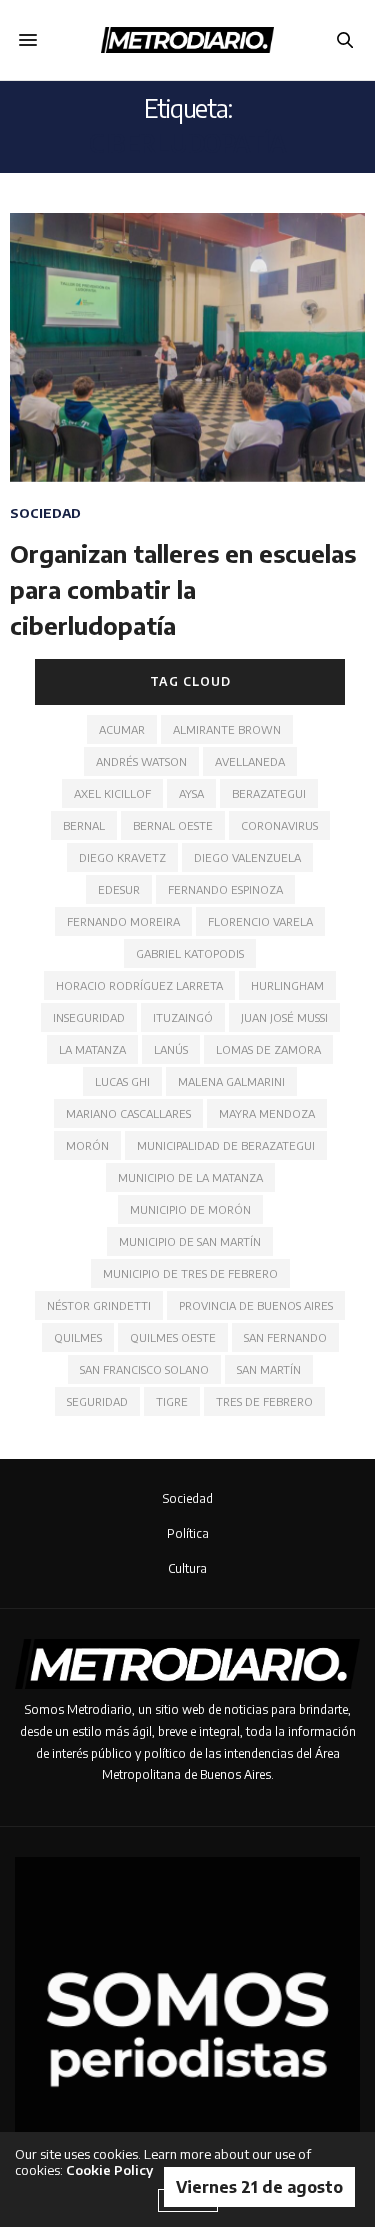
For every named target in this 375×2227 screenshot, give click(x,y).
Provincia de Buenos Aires (256, 1305)
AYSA (191, 793)
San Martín (269, 1369)
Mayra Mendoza (267, 1113)
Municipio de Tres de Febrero (190, 1273)
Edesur (119, 889)
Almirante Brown (227, 729)
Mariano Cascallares (128, 1113)
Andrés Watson (141, 761)
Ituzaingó (183, 1017)
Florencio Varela (260, 921)
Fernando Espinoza (225, 889)
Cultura (187, 1568)
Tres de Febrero (264, 1401)
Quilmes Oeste (173, 1337)
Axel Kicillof (112, 793)
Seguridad (97, 1401)
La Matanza (92, 1049)
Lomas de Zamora (268, 1049)
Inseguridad (89, 1017)
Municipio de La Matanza (190, 1177)
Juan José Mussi (284, 1017)
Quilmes (78, 1337)
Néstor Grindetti (99, 1305)
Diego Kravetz (122, 857)
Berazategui (269, 793)
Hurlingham (287, 985)
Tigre (172, 1401)
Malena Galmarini (231, 1081)
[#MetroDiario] (187, 39)
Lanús (171, 1049)
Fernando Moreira (123, 921)
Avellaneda (250, 761)
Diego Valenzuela (247, 857)
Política (188, 1533)
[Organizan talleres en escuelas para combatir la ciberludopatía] (187, 347)
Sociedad (45, 513)
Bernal (84, 825)
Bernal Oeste (173, 825)
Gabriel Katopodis (190, 953)
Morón (87, 1145)
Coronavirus (279, 825)
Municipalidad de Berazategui (226, 1145)
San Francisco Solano (144, 1369)
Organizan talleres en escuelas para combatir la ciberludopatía (183, 589)
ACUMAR (122, 729)
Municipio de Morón (190, 1209)
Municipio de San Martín (190, 1241)
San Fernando (285, 1337)
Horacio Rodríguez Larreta (139, 985)
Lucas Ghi (122, 1081)
